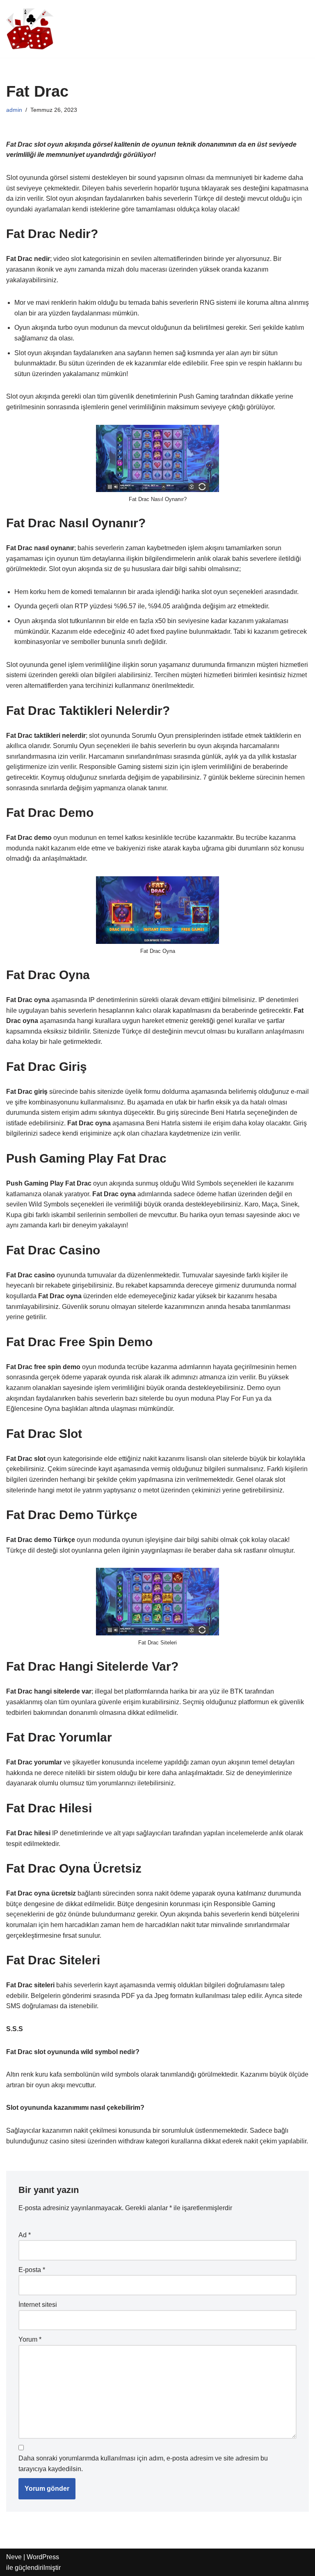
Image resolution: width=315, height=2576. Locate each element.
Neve (14, 2557)
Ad (25, 2235)
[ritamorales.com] (31, 29)
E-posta (32, 2270)
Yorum (30, 2339)
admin (14, 110)
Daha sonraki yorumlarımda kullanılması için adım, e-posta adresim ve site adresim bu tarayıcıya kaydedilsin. (143, 2464)
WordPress (43, 2557)
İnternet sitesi (38, 2305)
